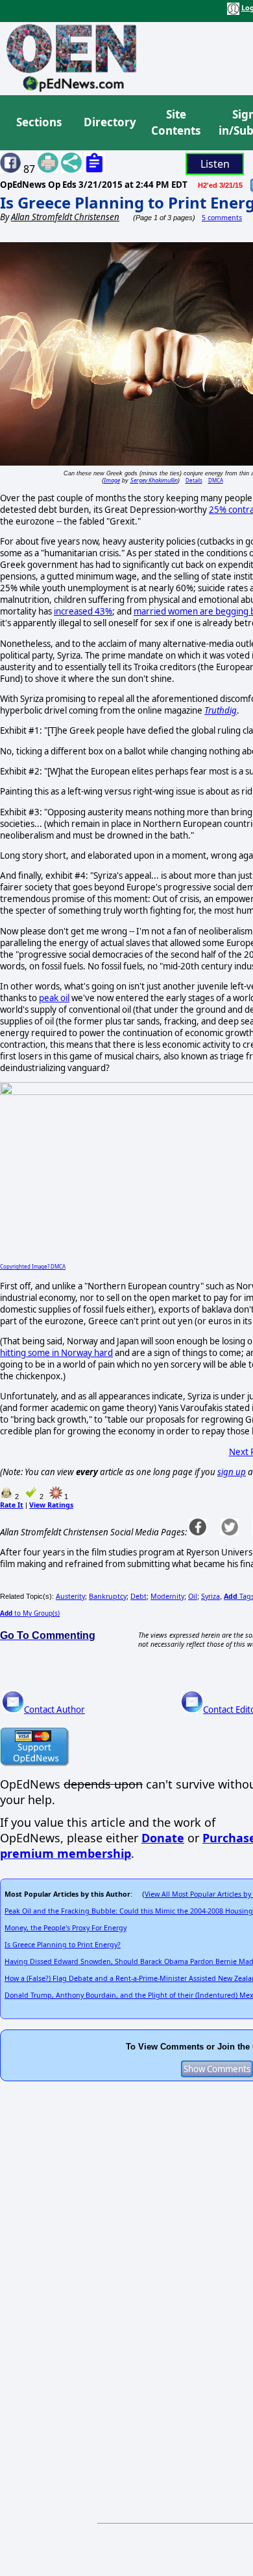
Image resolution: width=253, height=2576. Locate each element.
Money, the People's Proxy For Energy (66, 1928)
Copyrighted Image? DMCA (33, 1266)
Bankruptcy (108, 1596)
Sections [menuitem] (39, 122)
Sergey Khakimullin (154, 480)
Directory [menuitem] (109, 122)
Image (112, 480)
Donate (163, 1838)
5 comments (222, 218)
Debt (139, 1596)
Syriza (211, 1596)
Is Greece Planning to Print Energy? (63, 1945)
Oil (193, 1596)
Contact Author (54, 1710)
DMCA (216, 480)
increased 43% (83, 611)
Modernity (167, 1596)
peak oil (54, 998)
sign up (232, 1472)
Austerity (70, 1596)
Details (194, 480)
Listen (215, 164)
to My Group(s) (30, 1613)
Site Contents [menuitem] (176, 123)
